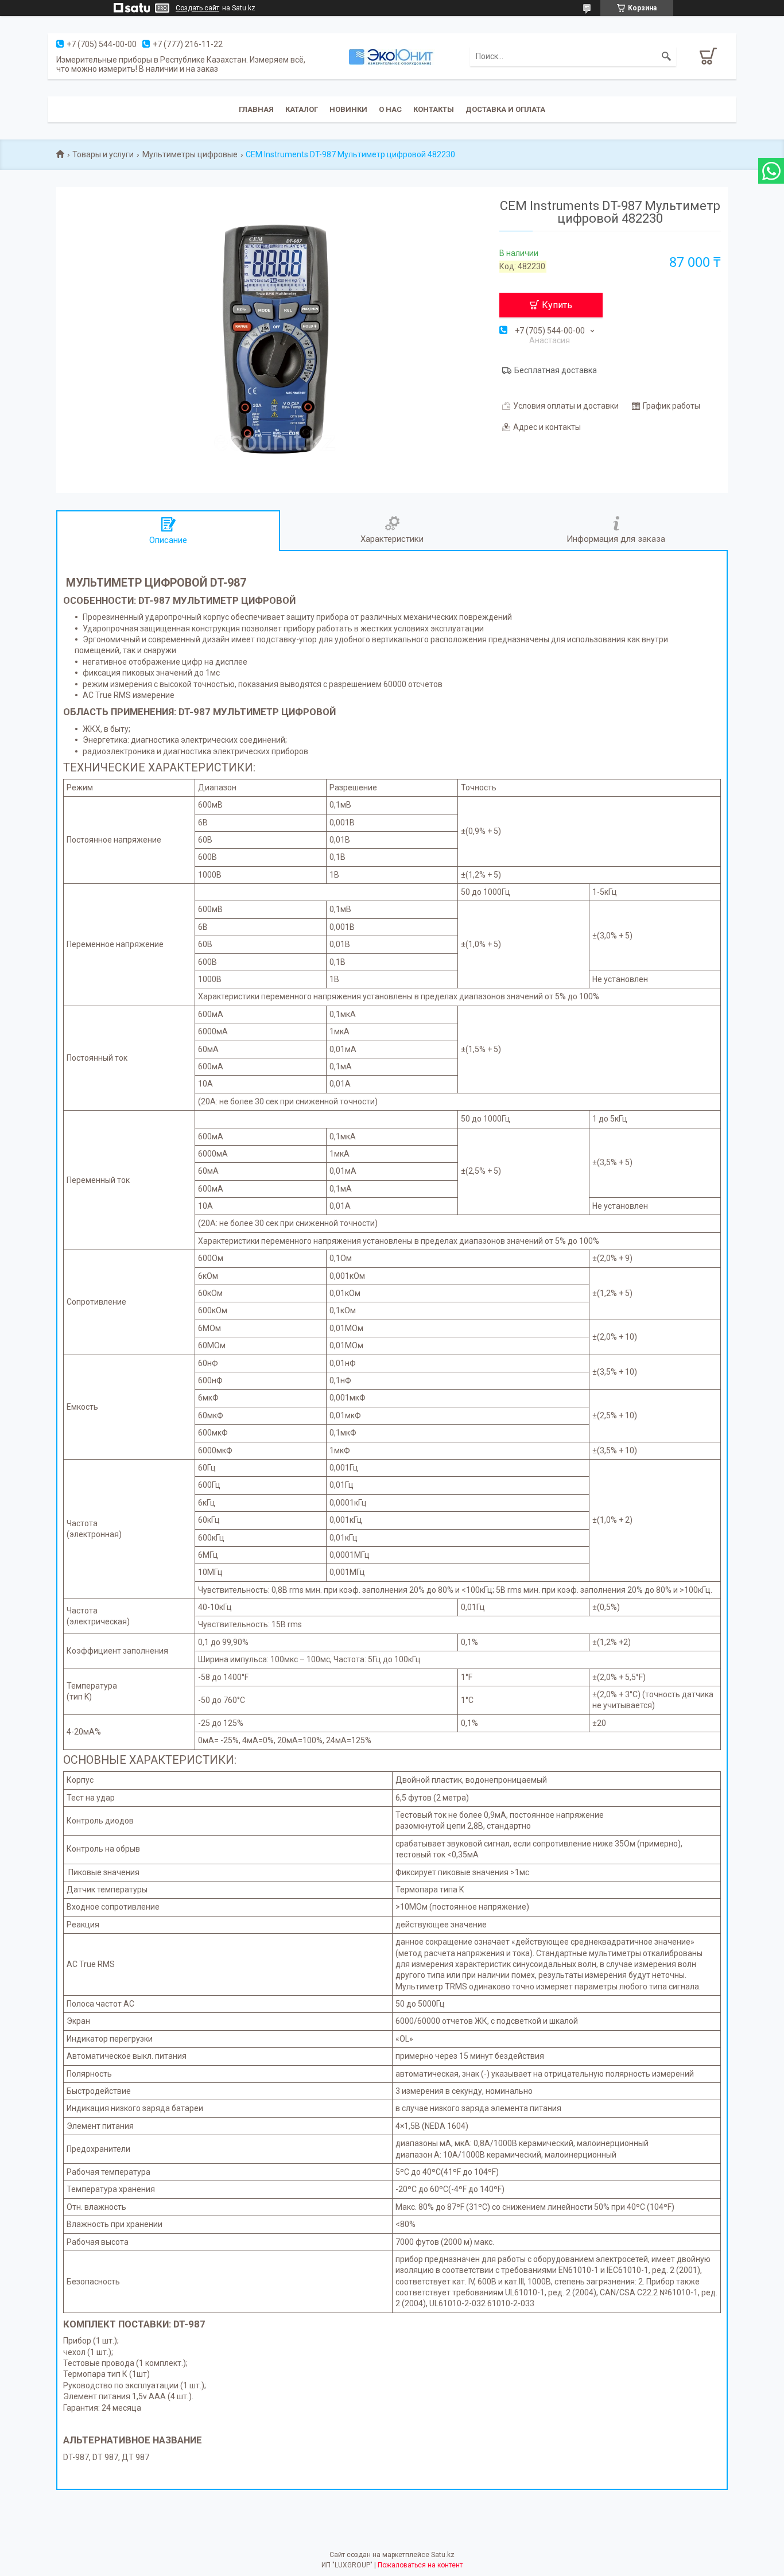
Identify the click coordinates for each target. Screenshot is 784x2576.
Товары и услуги (103, 154)
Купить (557, 305)
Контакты (434, 109)
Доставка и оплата (505, 109)
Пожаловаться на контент (420, 2565)
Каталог (302, 109)
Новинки (348, 109)
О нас (390, 109)
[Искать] (666, 56)
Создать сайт (197, 8)
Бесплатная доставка (556, 370)
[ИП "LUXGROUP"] (392, 56)
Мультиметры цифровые (190, 154)
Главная (256, 109)
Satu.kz (443, 2555)
